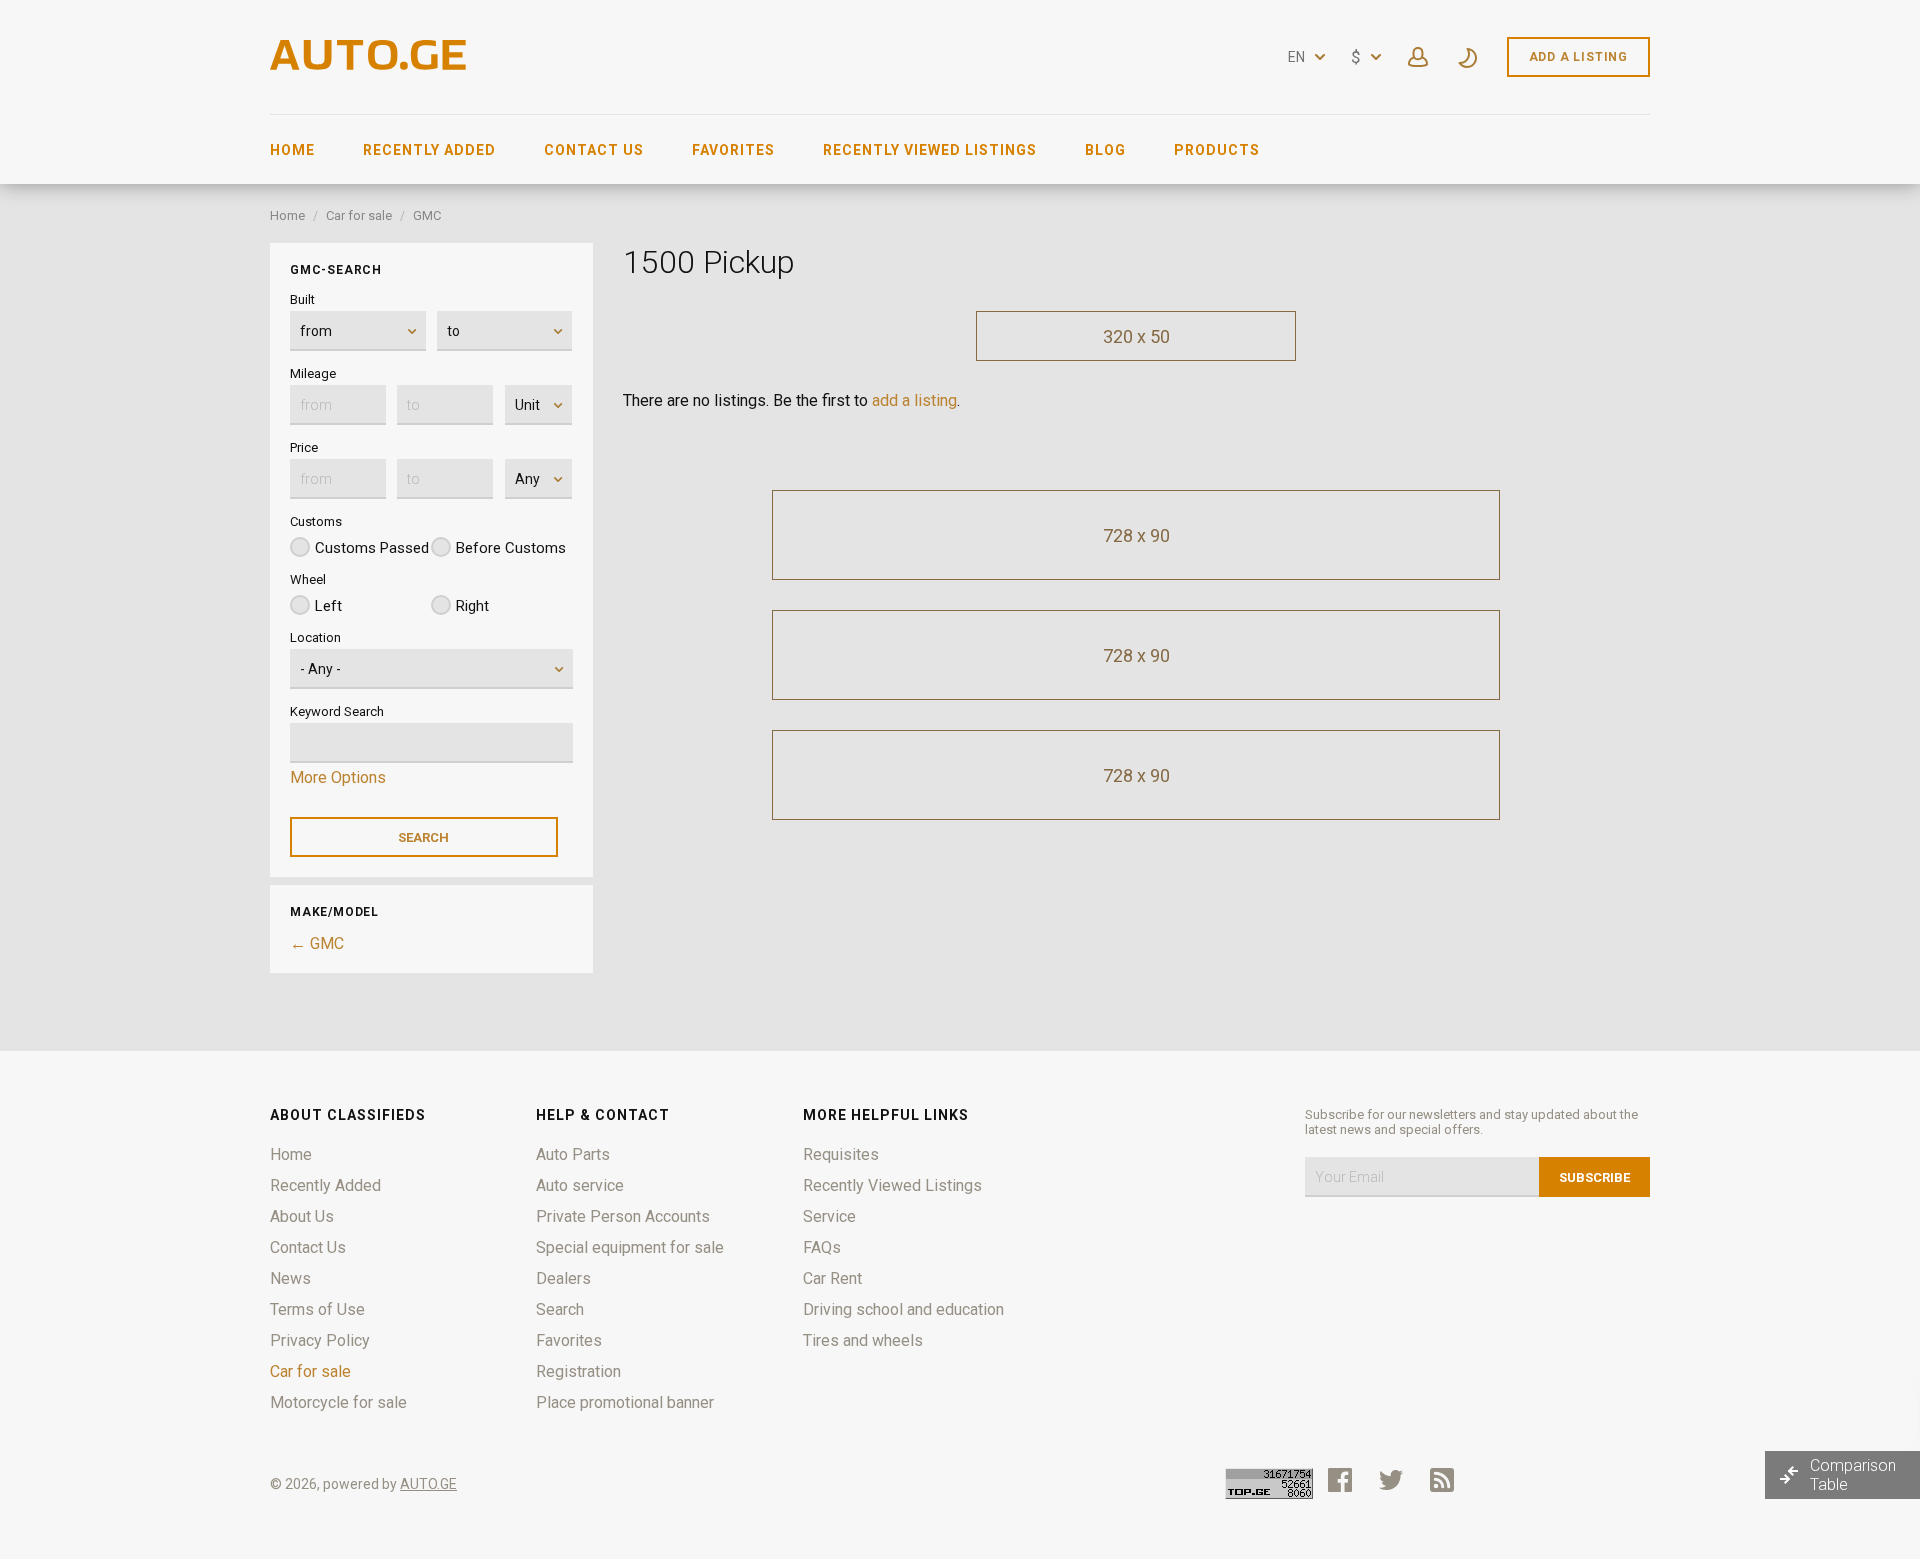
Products (1217, 150)
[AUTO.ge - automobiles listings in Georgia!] (370, 64)
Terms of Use (317, 1309)
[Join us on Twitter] (1391, 1480)
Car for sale (359, 215)
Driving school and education (903, 1309)
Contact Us (594, 150)
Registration (578, 1371)
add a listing (914, 400)
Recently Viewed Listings (930, 150)
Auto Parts (573, 1154)
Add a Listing (1578, 57)
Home (292, 150)
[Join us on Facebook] (1340, 1480)
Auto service (580, 1185)
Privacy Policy (320, 1340)
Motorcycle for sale (338, 1402)
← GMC (317, 943)
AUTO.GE (428, 1484)
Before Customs (511, 548)
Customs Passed (372, 548)
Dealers (563, 1278)
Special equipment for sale (630, 1247)
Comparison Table (1853, 1475)
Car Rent (832, 1278)
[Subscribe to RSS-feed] (1446, 1480)
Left (328, 606)
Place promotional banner (625, 1402)
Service (829, 1216)
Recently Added (429, 150)
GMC (427, 215)
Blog (1105, 150)
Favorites (733, 150)
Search (560, 1309)
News (290, 1278)
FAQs (822, 1247)
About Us (302, 1216)
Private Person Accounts (623, 1216)
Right (472, 606)
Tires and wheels (863, 1340)
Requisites (841, 1154)
